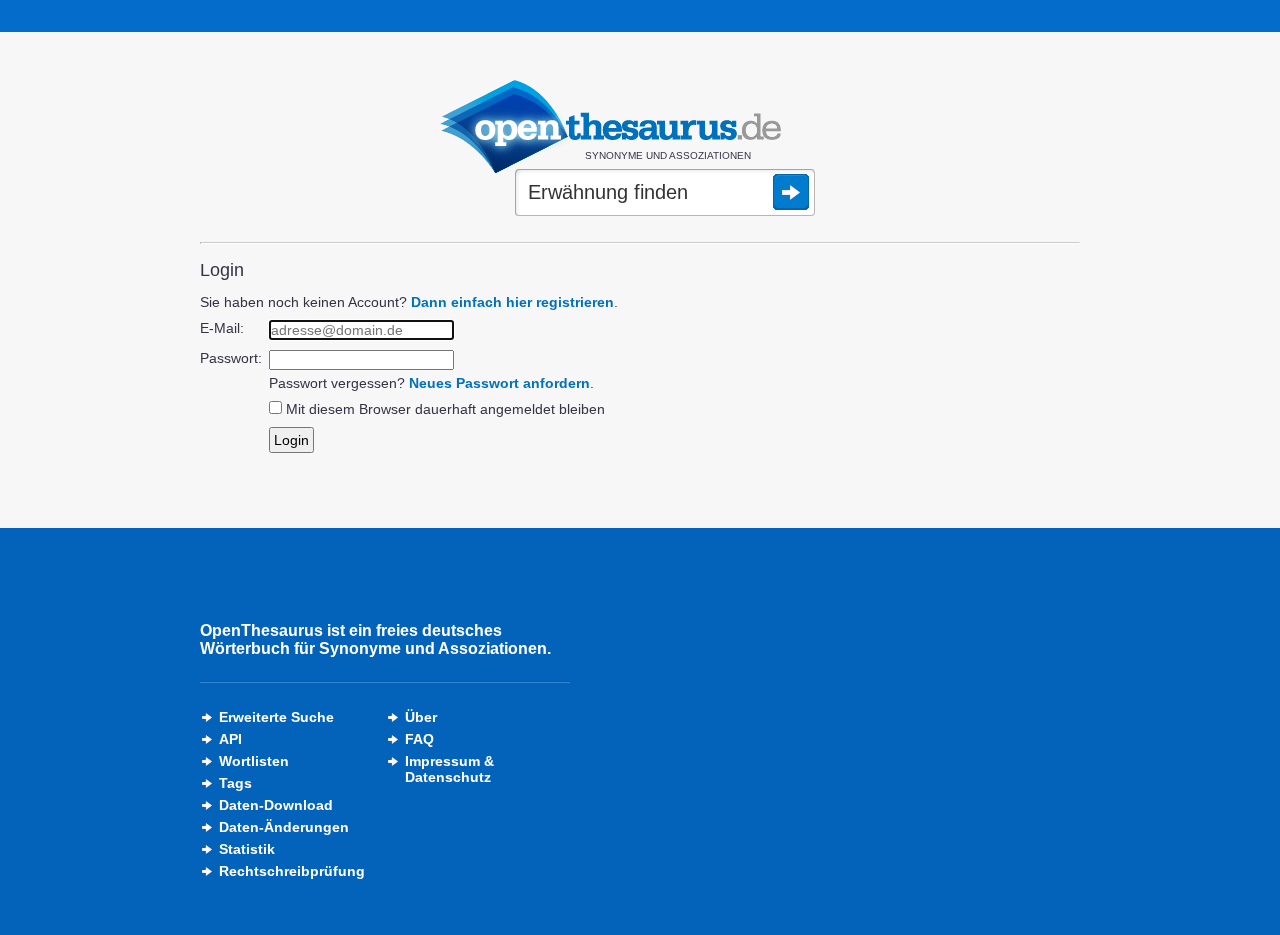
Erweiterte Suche (276, 717)
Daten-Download (276, 805)
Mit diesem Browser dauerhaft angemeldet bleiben (445, 409)
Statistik (247, 849)
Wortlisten (254, 761)
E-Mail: (222, 328)
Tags (235, 783)
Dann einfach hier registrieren (512, 302)
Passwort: (231, 358)
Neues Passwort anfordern (499, 383)
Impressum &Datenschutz (449, 769)
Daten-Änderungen (284, 827)
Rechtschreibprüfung (292, 871)
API (230, 739)
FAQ (419, 739)
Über (421, 717)
